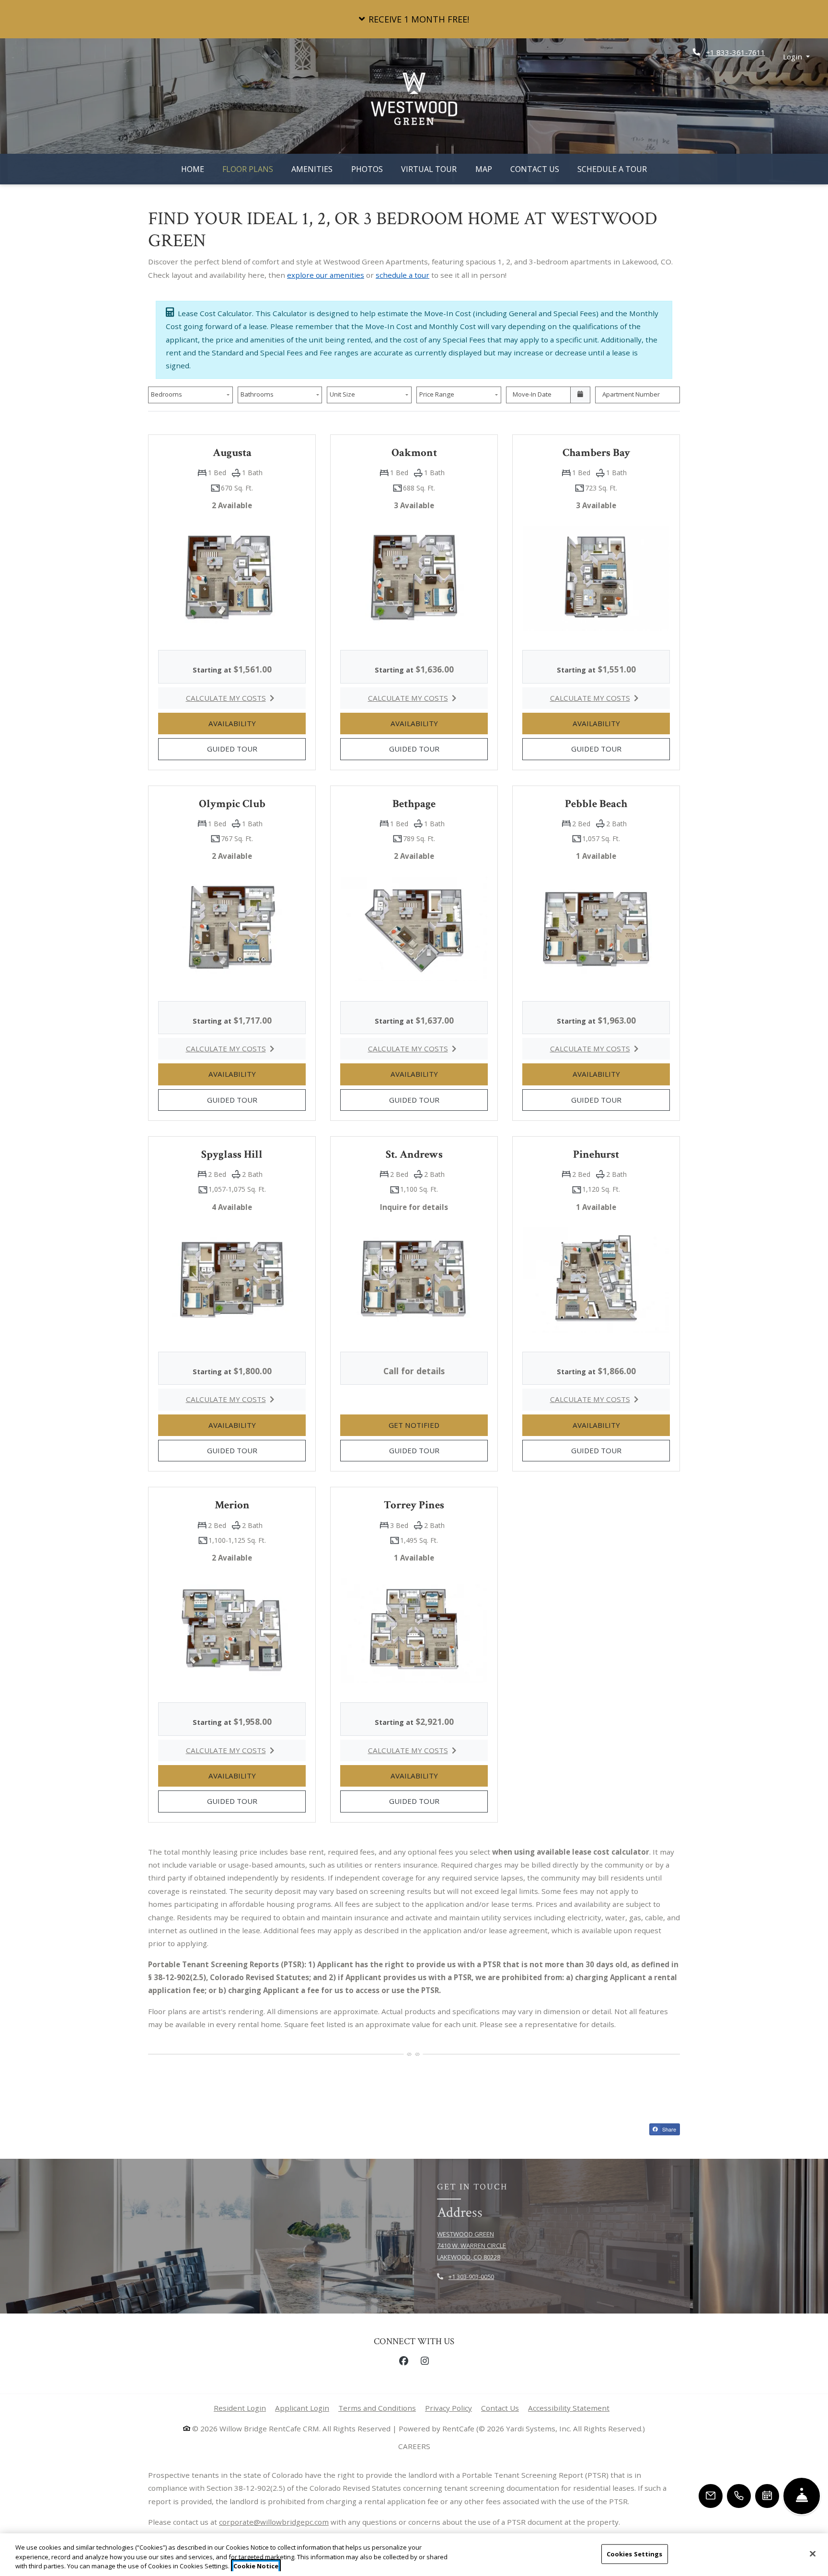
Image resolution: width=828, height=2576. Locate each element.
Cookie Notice (256, 2566)
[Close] (813, 2553)
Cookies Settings (635, 2553)
